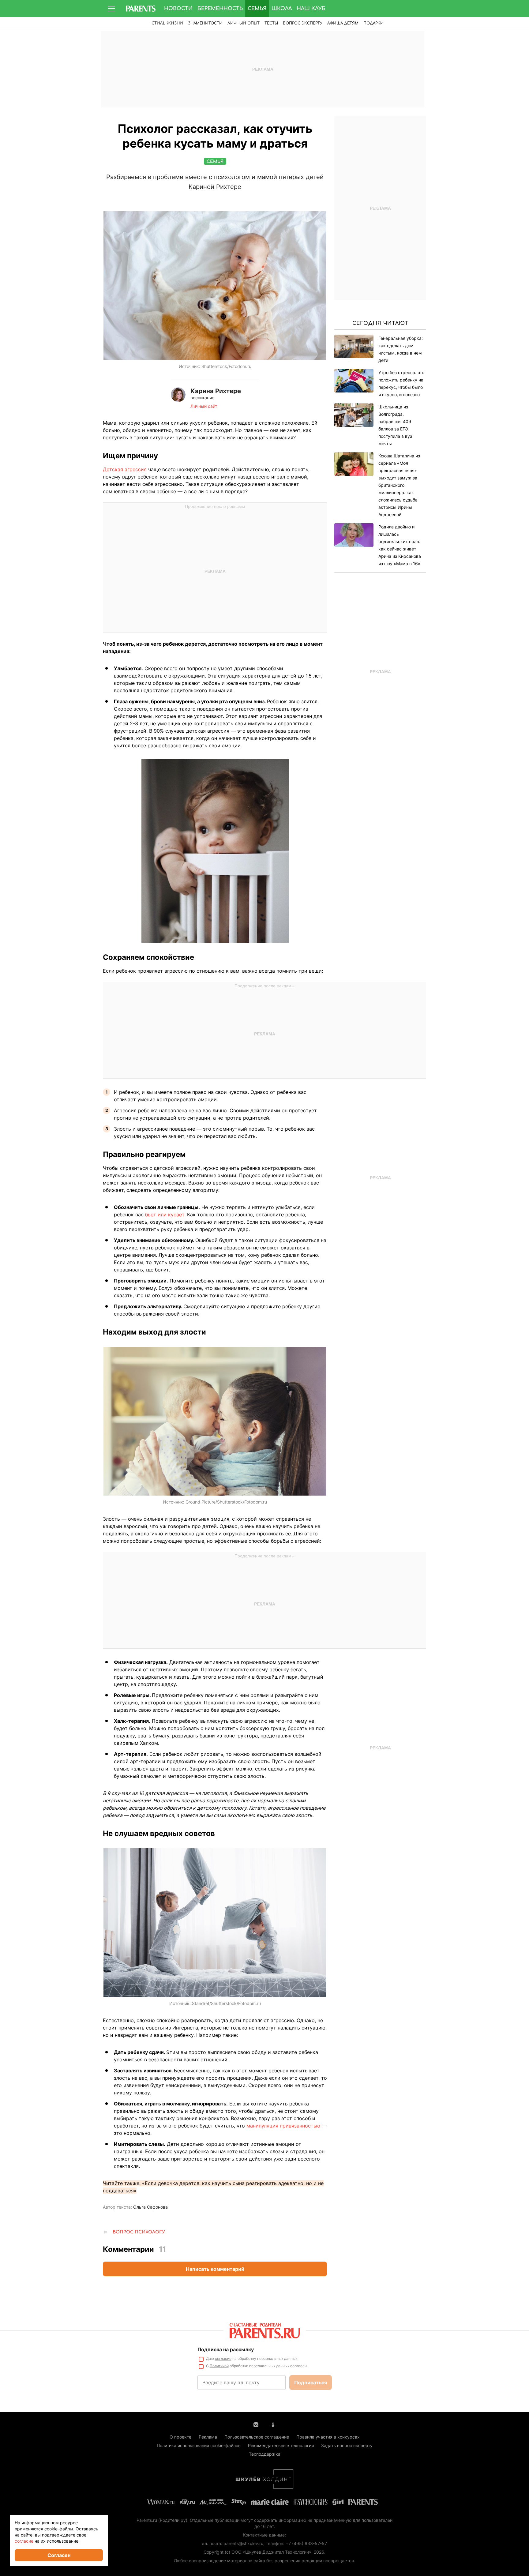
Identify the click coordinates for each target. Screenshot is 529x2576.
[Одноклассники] (273, 2424)
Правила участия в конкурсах (328, 2437)
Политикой (219, 2366)
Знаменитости (205, 23)
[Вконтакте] (256, 2424)
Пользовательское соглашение (257, 2437)
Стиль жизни (167, 23)
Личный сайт (204, 406)
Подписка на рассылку (226, 2349)
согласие (223, 2358)
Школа (282, 9)
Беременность (220, 9)
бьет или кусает (165, 1215)
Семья (257, 9)
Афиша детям (343, 23)
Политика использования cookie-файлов (199, 2445)
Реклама (208, 2437)
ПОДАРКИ (373, 23)
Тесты (271, 23)
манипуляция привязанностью (283, 2126)
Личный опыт (244, 23)
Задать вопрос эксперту (347, 2445)
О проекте (180, 2437)
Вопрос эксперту (303, 23)
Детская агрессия (125, 469)
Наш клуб (311, 9)
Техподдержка (265, 2454)
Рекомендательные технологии (281, 2445)
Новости (178, 9)
